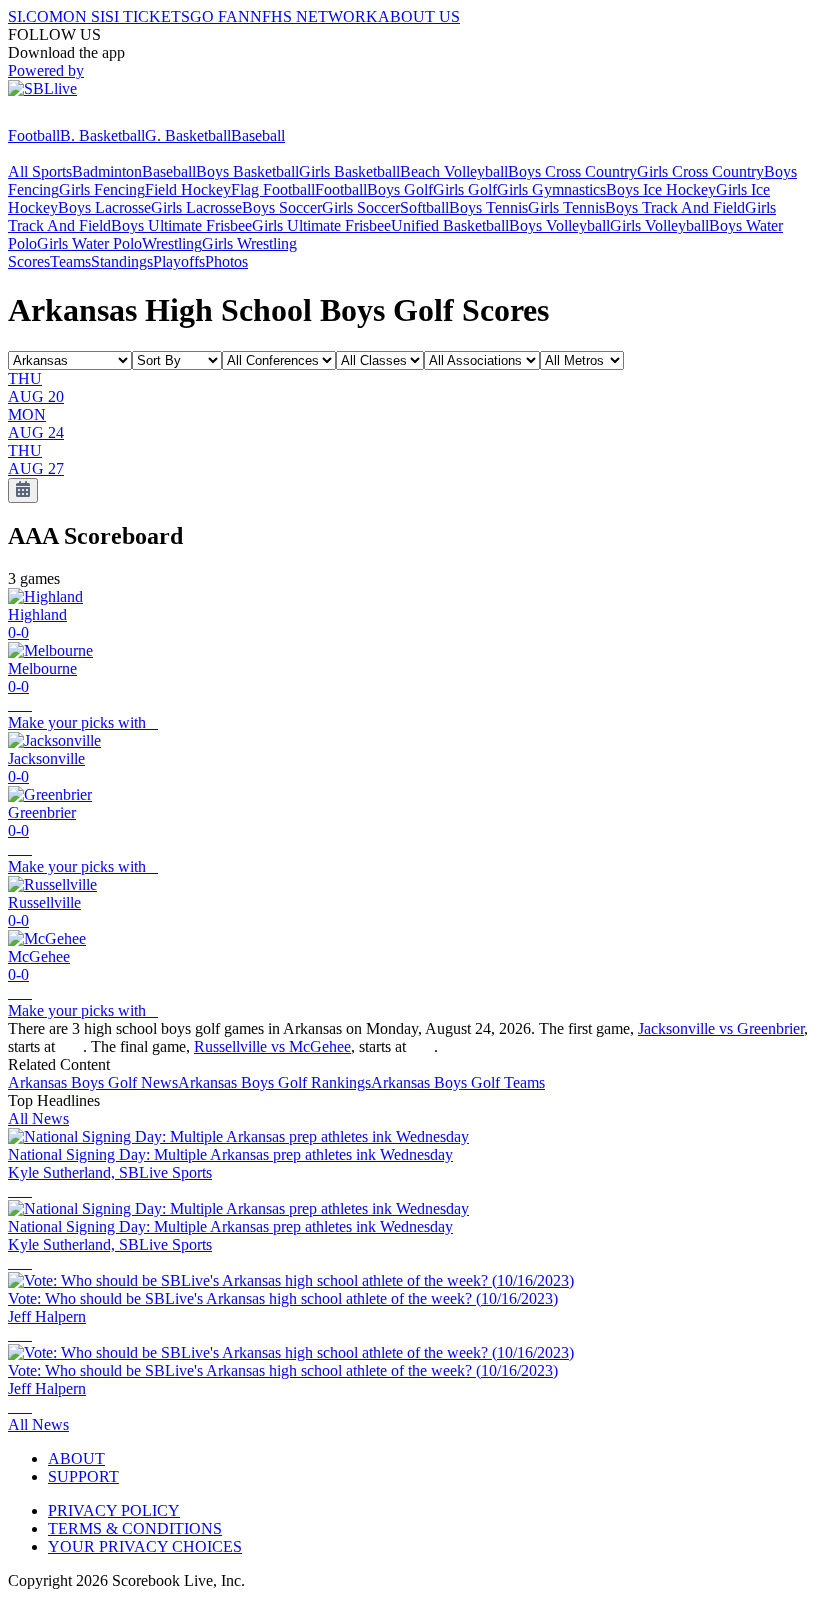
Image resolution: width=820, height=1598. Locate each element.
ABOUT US (419, 16)
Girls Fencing (102, 189)
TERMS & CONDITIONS (135, 1528)
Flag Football (273, 189)
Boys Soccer (282, 207)
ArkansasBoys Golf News (93, 1082)
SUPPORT (83, 1476)
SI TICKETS (147, 16)
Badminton (107, 171)
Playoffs (179, 261)
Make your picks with (83, 722)
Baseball (258, 135)
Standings (122, 261)
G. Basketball (188, 135)
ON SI (84, 16)
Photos (226, 261)
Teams (70, 261)
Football (34, 135)
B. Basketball (102, 135)
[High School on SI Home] (85, 117)
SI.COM (35, 16)
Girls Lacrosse (196, 207)
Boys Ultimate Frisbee (181, 225)
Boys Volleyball (559, 225)
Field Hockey (188, 189)
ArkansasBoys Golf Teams (458, 1082)
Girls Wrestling (249, 243)
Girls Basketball (349, 171)
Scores (29, 261)
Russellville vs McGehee (272, 1046)
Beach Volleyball (454, 171)
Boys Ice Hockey (661, 189)
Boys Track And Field (675, 207)
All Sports (40, 171)
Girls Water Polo (89, 243)
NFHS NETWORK (314, 16)
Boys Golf (400, 189)
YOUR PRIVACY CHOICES (145, 1546)
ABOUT (76, 1458)
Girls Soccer (361, 207)
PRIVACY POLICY (114, 1510)
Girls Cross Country (700, 171)
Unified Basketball (450, 225)
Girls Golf (465, 189)
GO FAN (220, 16)
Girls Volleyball (659, 225)
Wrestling (172, 243)
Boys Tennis (488, 207)
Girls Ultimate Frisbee (321, 225)
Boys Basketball (247, 171)
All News (38, 1118)
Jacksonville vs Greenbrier (721, 1028)
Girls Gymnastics (551, 189)
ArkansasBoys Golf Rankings (274, 1082)
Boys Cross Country (572, 171)
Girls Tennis (566, 207)
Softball (424, 207)
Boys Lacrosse (104, 207)
